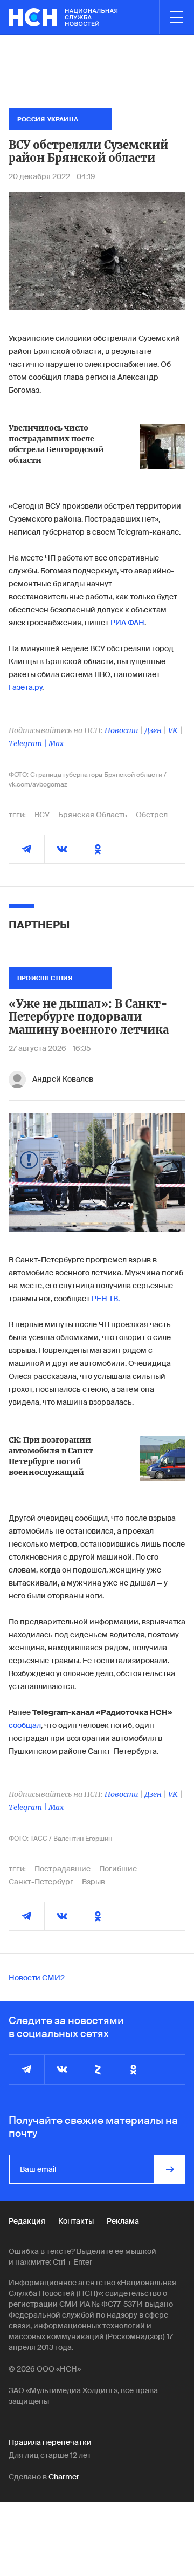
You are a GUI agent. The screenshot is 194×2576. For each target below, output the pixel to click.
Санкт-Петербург (41, 1882)
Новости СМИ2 (37, 1978)
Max (56, 743)
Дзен (153, 730)
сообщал (25, 1725)
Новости (121, 730)
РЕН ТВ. (106, 1299)
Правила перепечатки (50, 2442)
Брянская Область (93, 815)
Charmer (64, 2477)
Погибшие (118, 1869)
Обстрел (152, 815)
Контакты (76, 2221)
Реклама (123, 2221)
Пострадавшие (63, 1869)
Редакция (27, 2221)
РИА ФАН (127, 623)
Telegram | (29, 743)
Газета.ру (25, 687)
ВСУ (42, 815)
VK (173, 730)
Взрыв (93, 1882)
